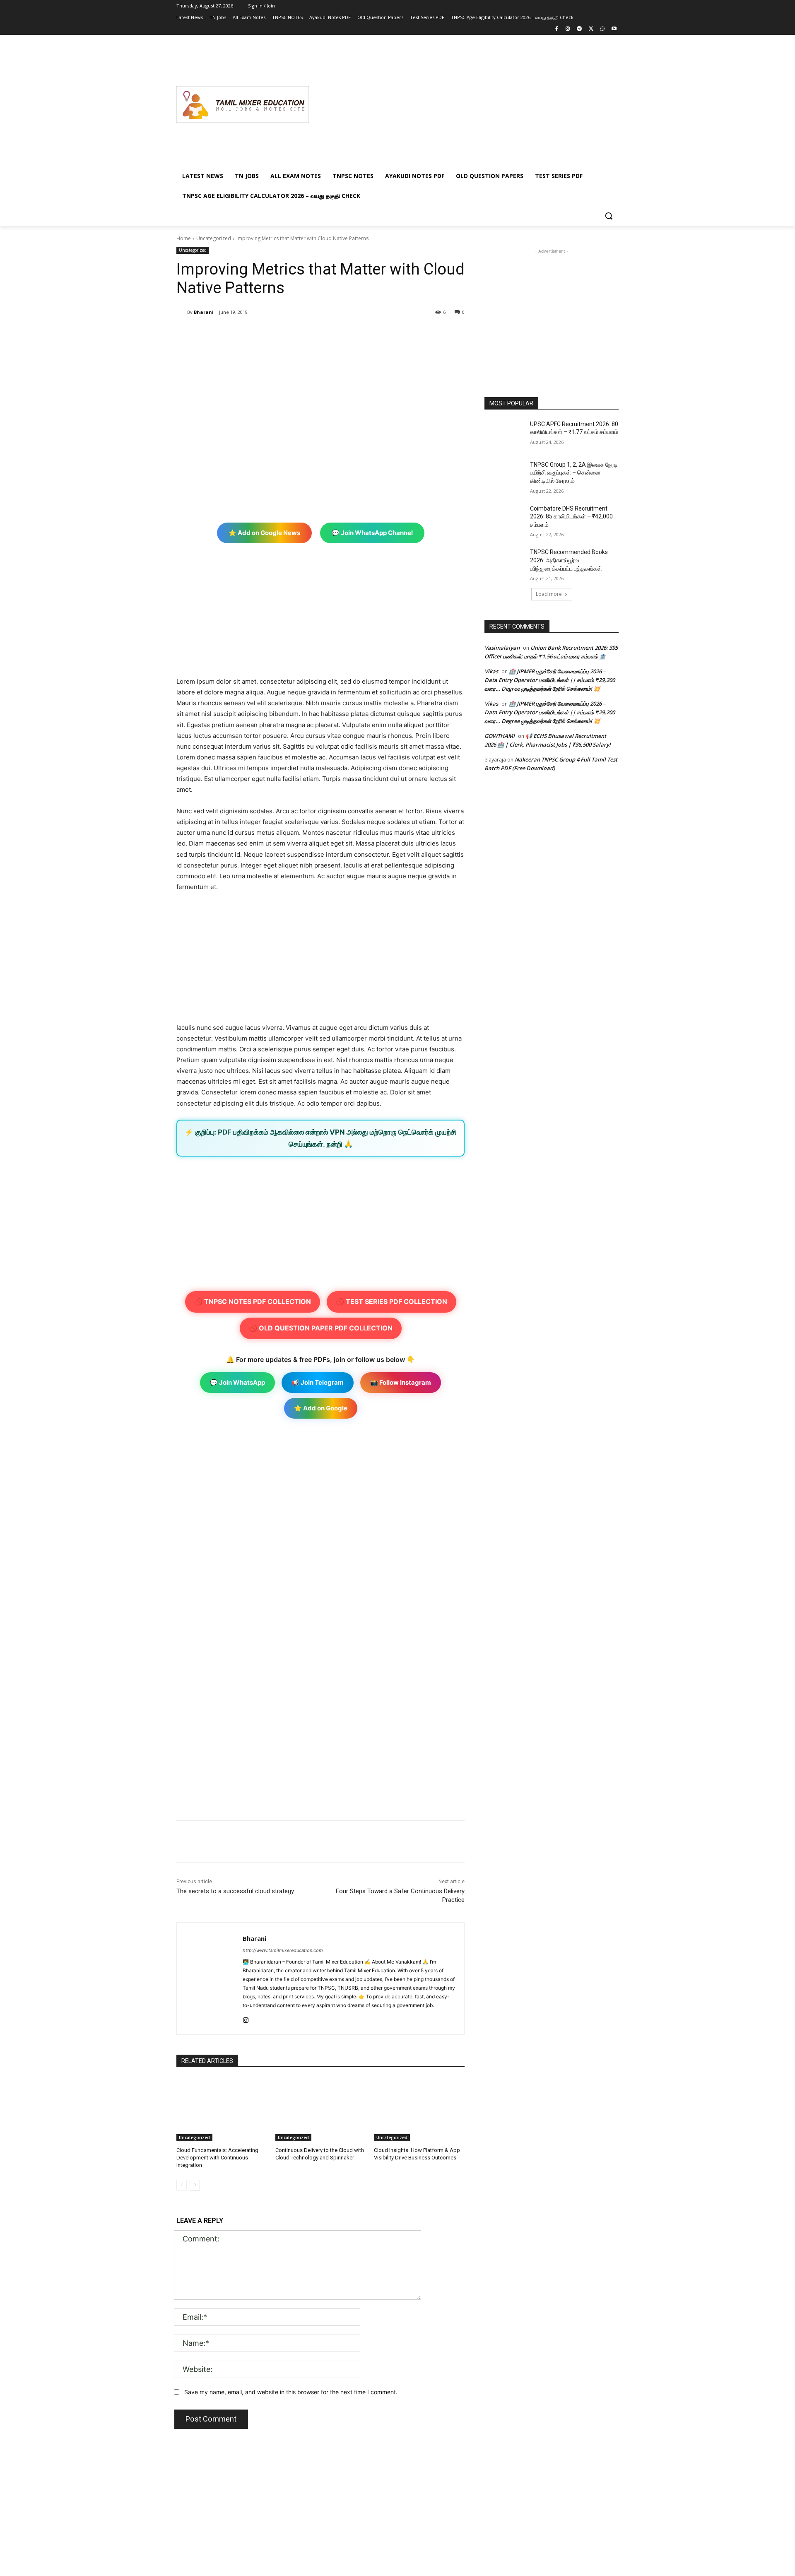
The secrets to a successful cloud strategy (235, 1891)
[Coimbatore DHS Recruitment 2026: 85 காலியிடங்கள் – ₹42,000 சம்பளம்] (505, 519)
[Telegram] (579, 29)
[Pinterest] (274, 333)
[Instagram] (568, 29)
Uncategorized (214, 238)
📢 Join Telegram (318, 1382)
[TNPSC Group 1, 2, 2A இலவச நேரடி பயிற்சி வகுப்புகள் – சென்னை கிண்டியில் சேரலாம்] (505, 475)
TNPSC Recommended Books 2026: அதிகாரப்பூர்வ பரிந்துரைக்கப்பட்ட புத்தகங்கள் (569, 560)
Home (184, 238)
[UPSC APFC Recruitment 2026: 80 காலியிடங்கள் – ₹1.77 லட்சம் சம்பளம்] (505, 434)
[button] (609, 216)
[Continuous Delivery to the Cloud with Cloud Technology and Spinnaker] (321, 2110)
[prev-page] (182, 2185)
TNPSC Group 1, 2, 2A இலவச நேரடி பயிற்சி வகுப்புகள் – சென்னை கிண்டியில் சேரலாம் (574, 473)
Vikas (491, 671)
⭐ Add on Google (321, 1408)
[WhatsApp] (602, 29)
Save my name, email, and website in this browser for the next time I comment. (291, 2392)
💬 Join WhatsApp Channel (372, 533)
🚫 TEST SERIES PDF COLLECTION (391, 1301)
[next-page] (195, 2185)
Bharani (204, 312)
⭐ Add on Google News (264, 533)
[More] (313, 333)
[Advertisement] (464, 104)
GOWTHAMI (500, 736)
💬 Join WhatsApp (237, 1382)
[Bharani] (182, 312)
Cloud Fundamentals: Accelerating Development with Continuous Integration (217, 2158)
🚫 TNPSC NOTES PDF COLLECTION (253, 1301)
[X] (591, 29)
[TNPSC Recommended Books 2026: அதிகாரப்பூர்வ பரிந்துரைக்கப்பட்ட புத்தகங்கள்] (505, 562)
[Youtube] (614, 29)
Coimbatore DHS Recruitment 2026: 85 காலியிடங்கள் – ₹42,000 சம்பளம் (571, 517)
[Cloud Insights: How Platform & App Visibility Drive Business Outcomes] (419, 2110)
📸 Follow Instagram (401, 1382)
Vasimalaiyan (502, 648)
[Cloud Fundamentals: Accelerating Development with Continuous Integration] (222, 2110)
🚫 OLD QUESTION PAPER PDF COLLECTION (321, 1328)
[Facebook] (556, 29)
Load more (549, 594)
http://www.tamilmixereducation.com (283, 1950)
